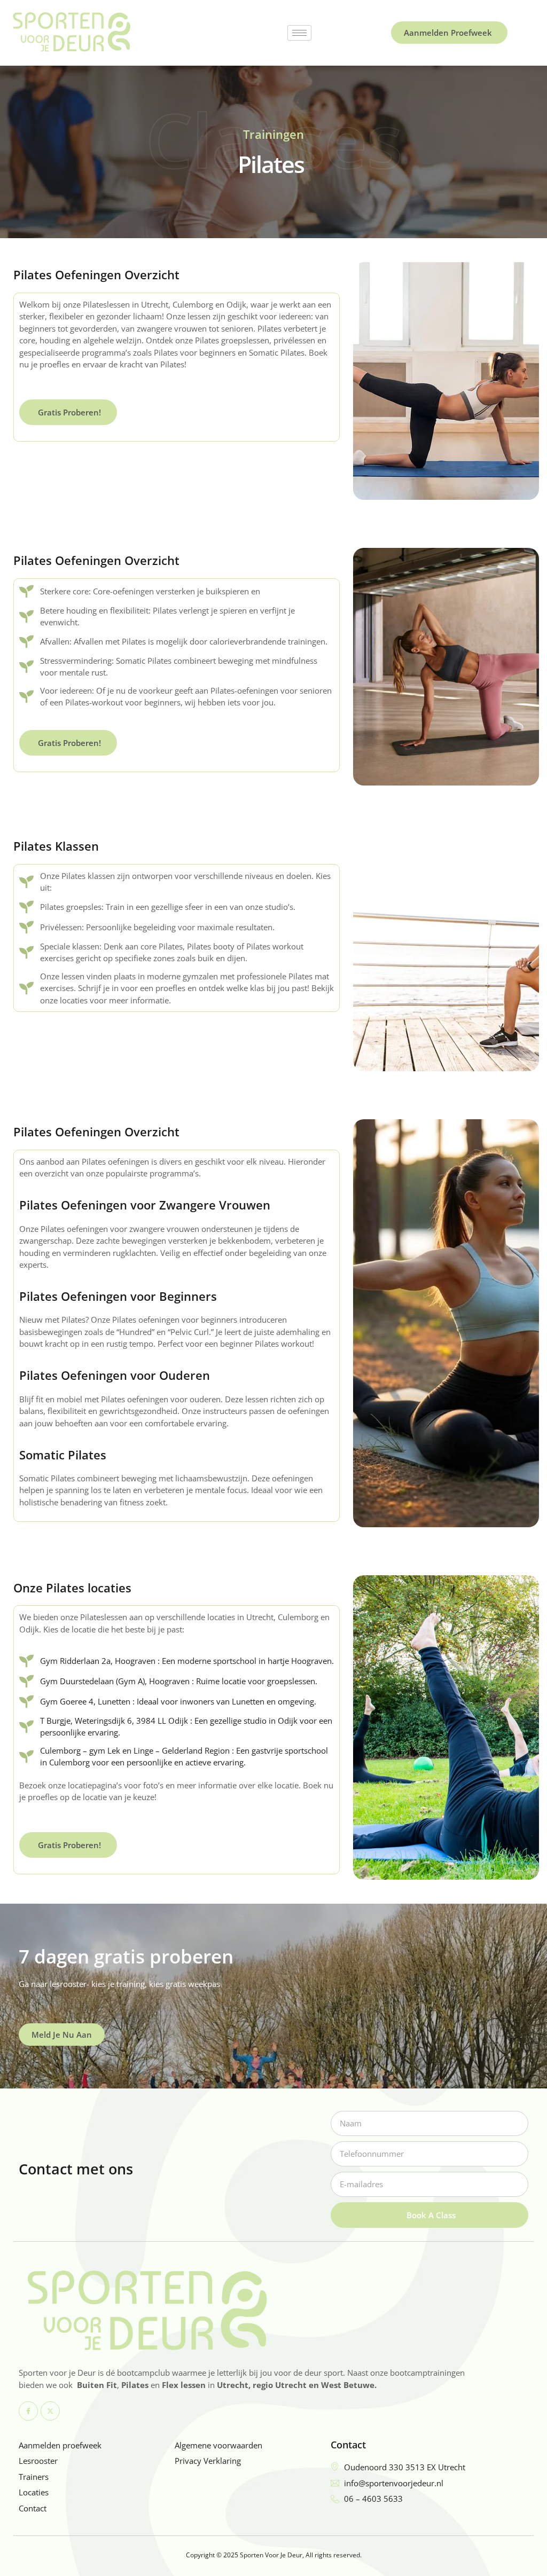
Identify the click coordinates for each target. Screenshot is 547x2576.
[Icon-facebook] (28, 2411)
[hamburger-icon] (299, 33)
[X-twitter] (50, 2411)
